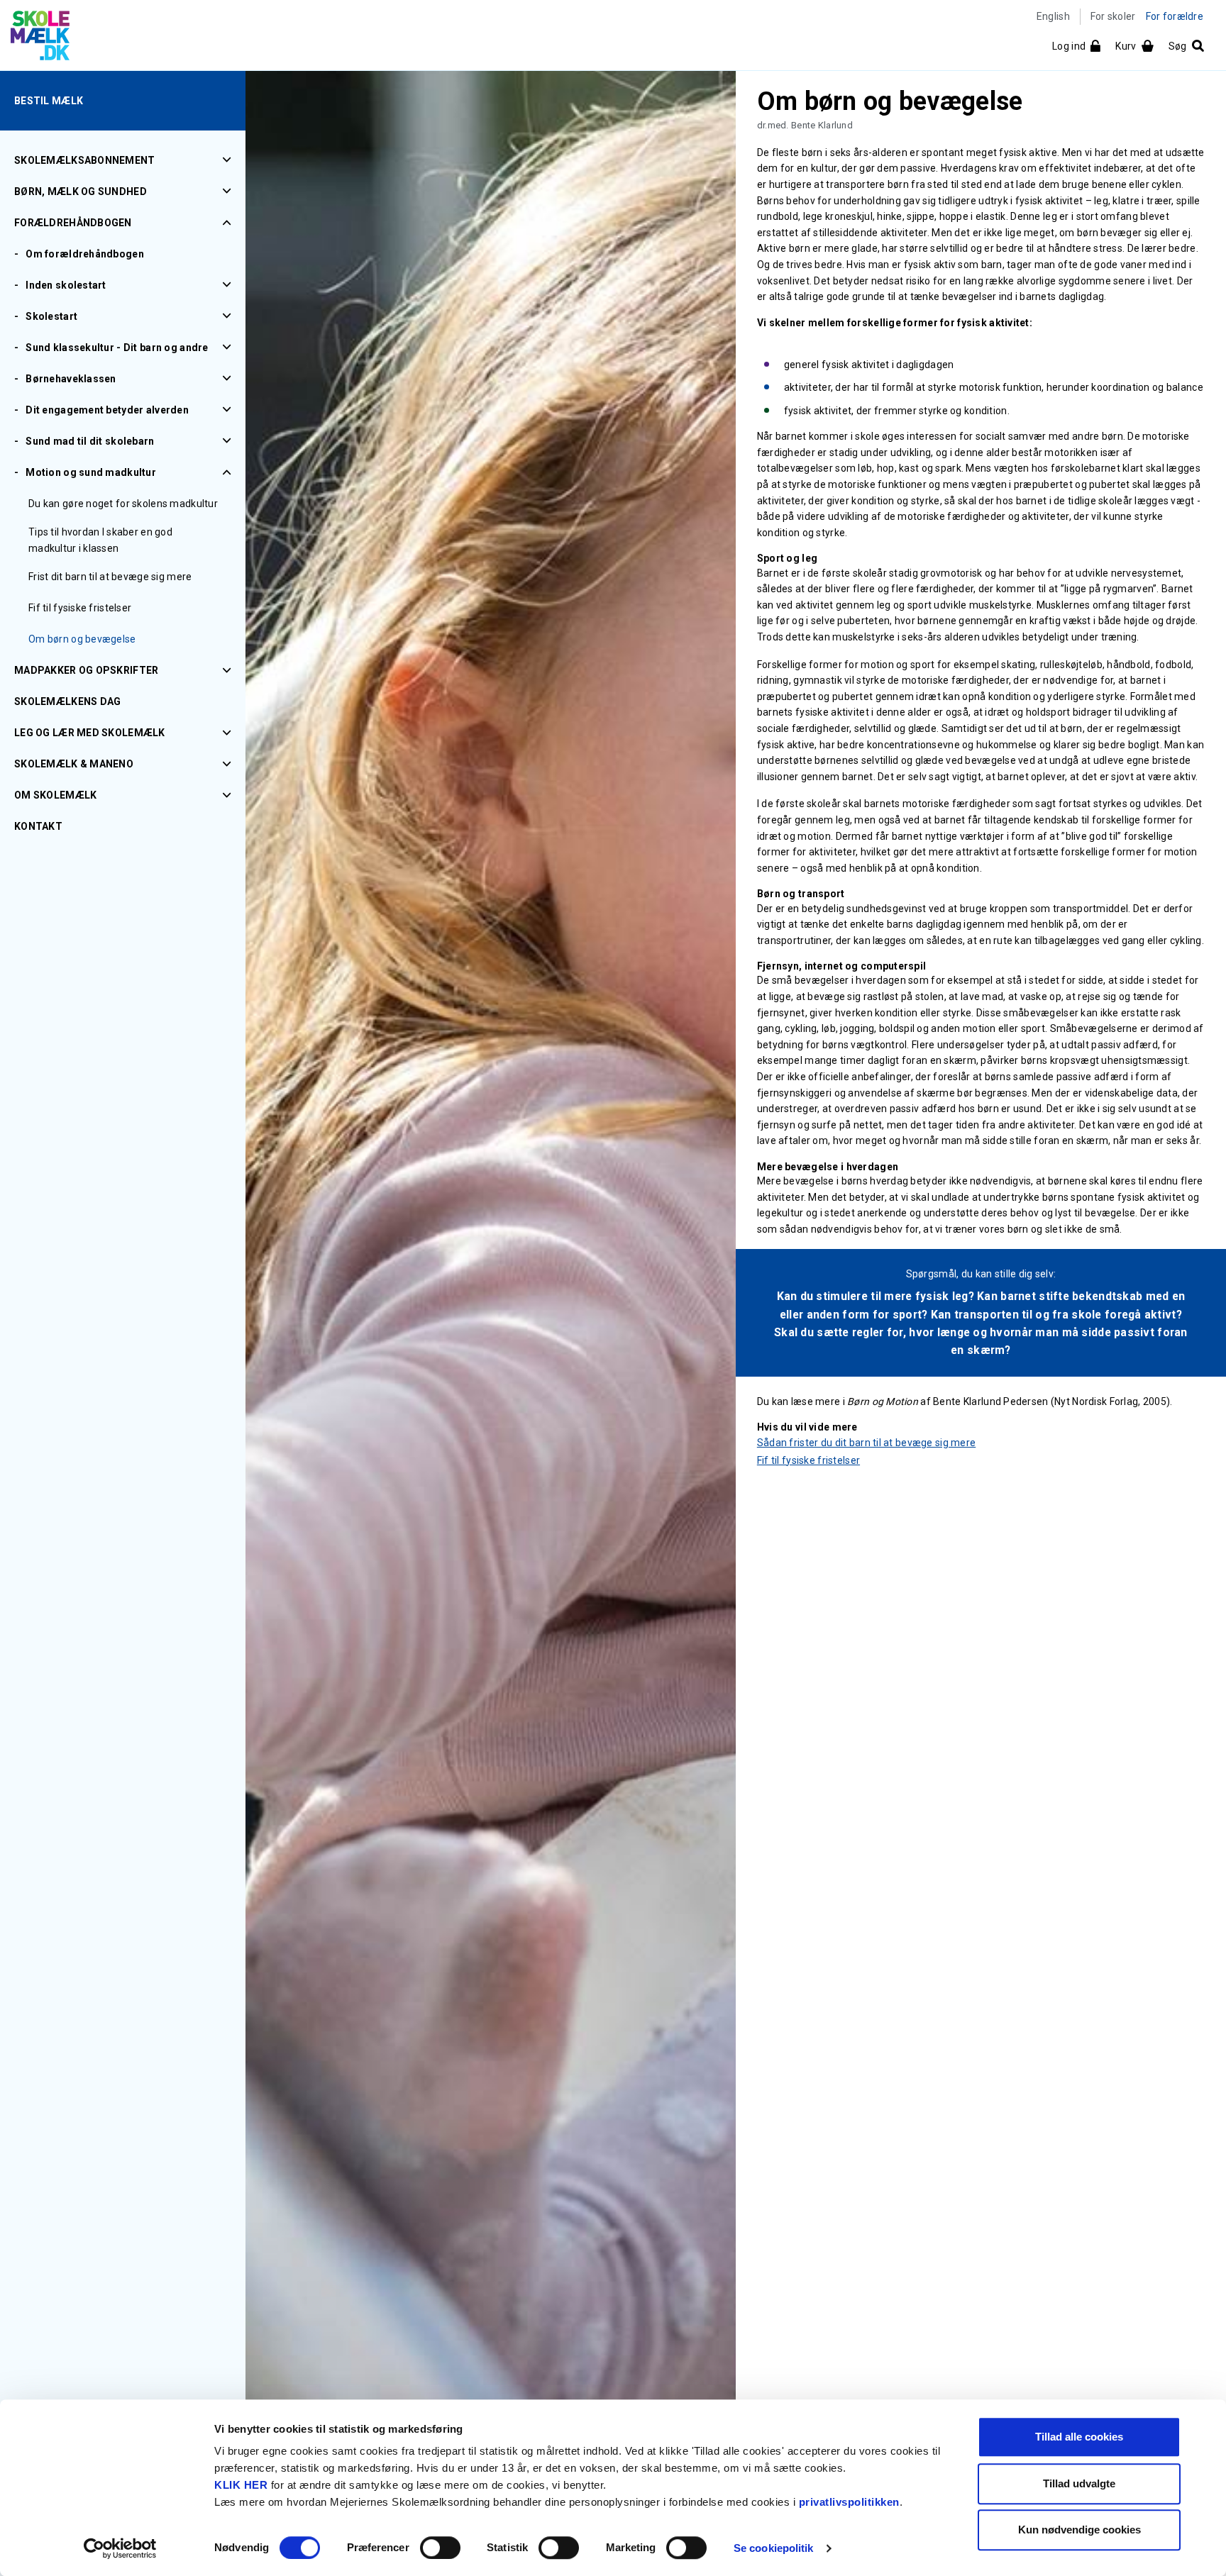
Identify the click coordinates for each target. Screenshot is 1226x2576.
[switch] (440, 2548)
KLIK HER (241, 2485)
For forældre (1175, 16)
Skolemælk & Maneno (74, 764)
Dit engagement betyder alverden (107, 410)
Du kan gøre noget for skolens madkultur (123, 504)
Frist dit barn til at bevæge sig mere (110, 577)
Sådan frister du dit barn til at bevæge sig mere (866, 1443)
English (1053, 16)
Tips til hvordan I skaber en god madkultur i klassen (100, 540)
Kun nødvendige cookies (1079, 2530)
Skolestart (51, 316)
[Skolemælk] (35, 38)
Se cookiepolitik (774, 2548)
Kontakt (38, 826)
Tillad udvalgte (1079, 2483)
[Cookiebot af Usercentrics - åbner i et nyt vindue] (120, 2548)
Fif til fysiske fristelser (80, 608)
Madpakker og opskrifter (86, 670)
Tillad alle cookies (1079, 2437)
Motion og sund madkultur (91, 472)
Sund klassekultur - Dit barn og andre (117, 348)
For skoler (1113, 16)
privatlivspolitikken (849, 2502)
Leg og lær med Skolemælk (90, 733)
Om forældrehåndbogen (85, 254)
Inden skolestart (66, 285)
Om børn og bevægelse (82, 639)
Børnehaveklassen (71, 379)
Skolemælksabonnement (85, 160)
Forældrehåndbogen (73, 223)
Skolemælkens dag (67, 701)
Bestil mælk (49, 101)
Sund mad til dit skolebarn (90, 441)
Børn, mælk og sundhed (81, 191)
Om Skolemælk (55, 795)
